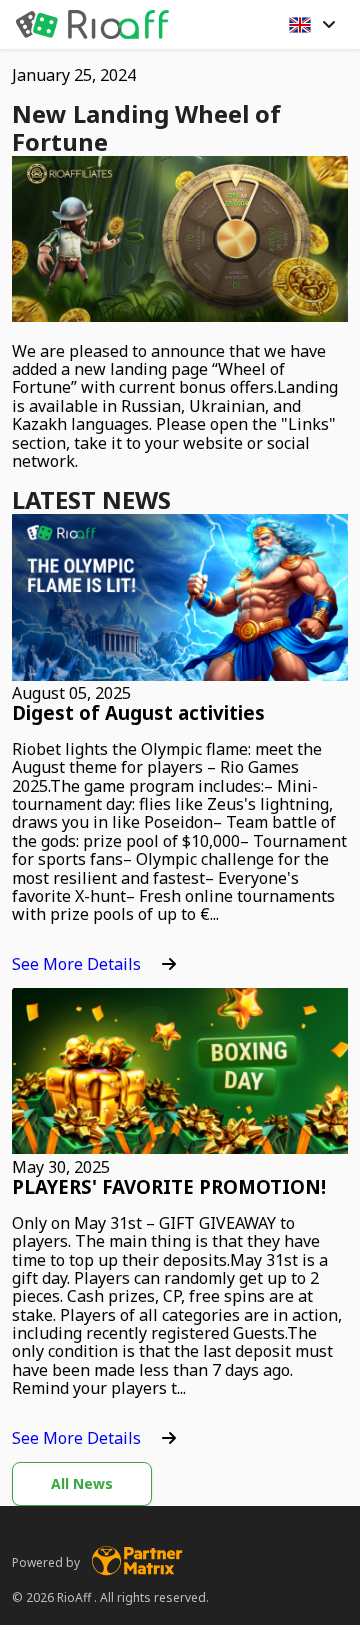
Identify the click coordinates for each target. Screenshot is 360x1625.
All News (82, 1483)
